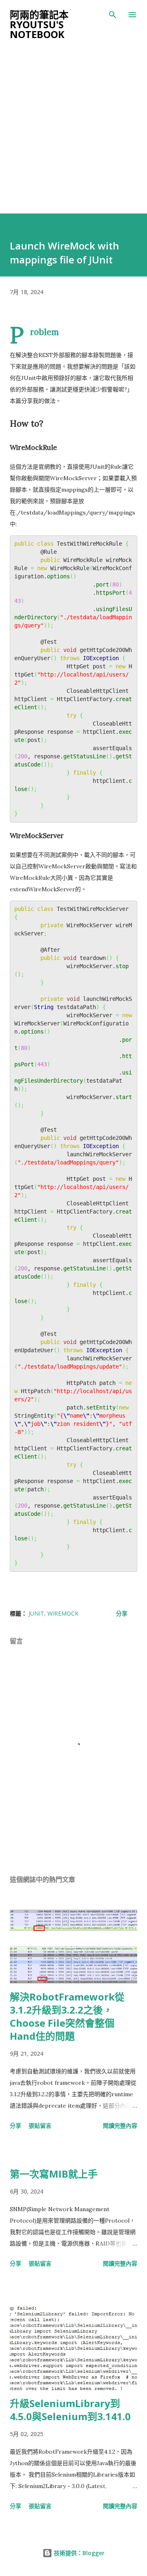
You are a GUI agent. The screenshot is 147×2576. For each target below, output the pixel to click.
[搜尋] (113, 15)
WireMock (63, 1613)
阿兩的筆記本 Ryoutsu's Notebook (39, 24)
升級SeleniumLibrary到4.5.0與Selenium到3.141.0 (70, 2410)
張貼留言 (40, 2125)
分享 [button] (122, 1613)
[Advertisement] (73, 136)
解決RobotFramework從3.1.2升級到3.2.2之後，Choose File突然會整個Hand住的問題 (67, 2016)
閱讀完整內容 (120, 2125)
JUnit (36, 1613)
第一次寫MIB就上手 (54, 2174)
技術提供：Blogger (78, 2553)
